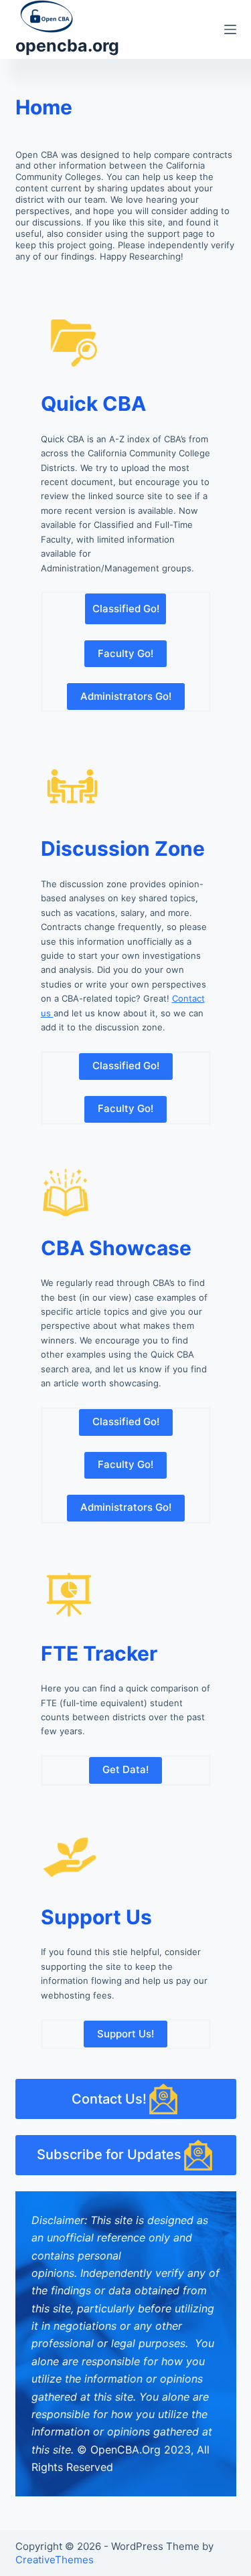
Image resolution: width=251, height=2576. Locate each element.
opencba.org (67, 45)
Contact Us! (109, 2099)
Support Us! (125, 2034)
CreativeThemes (55, 2560)
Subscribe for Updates (109, 2154)
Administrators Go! (126, 696)
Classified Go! (126, 609)
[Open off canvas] (230, 29)
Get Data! (125, 1769)
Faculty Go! (125, 653)
